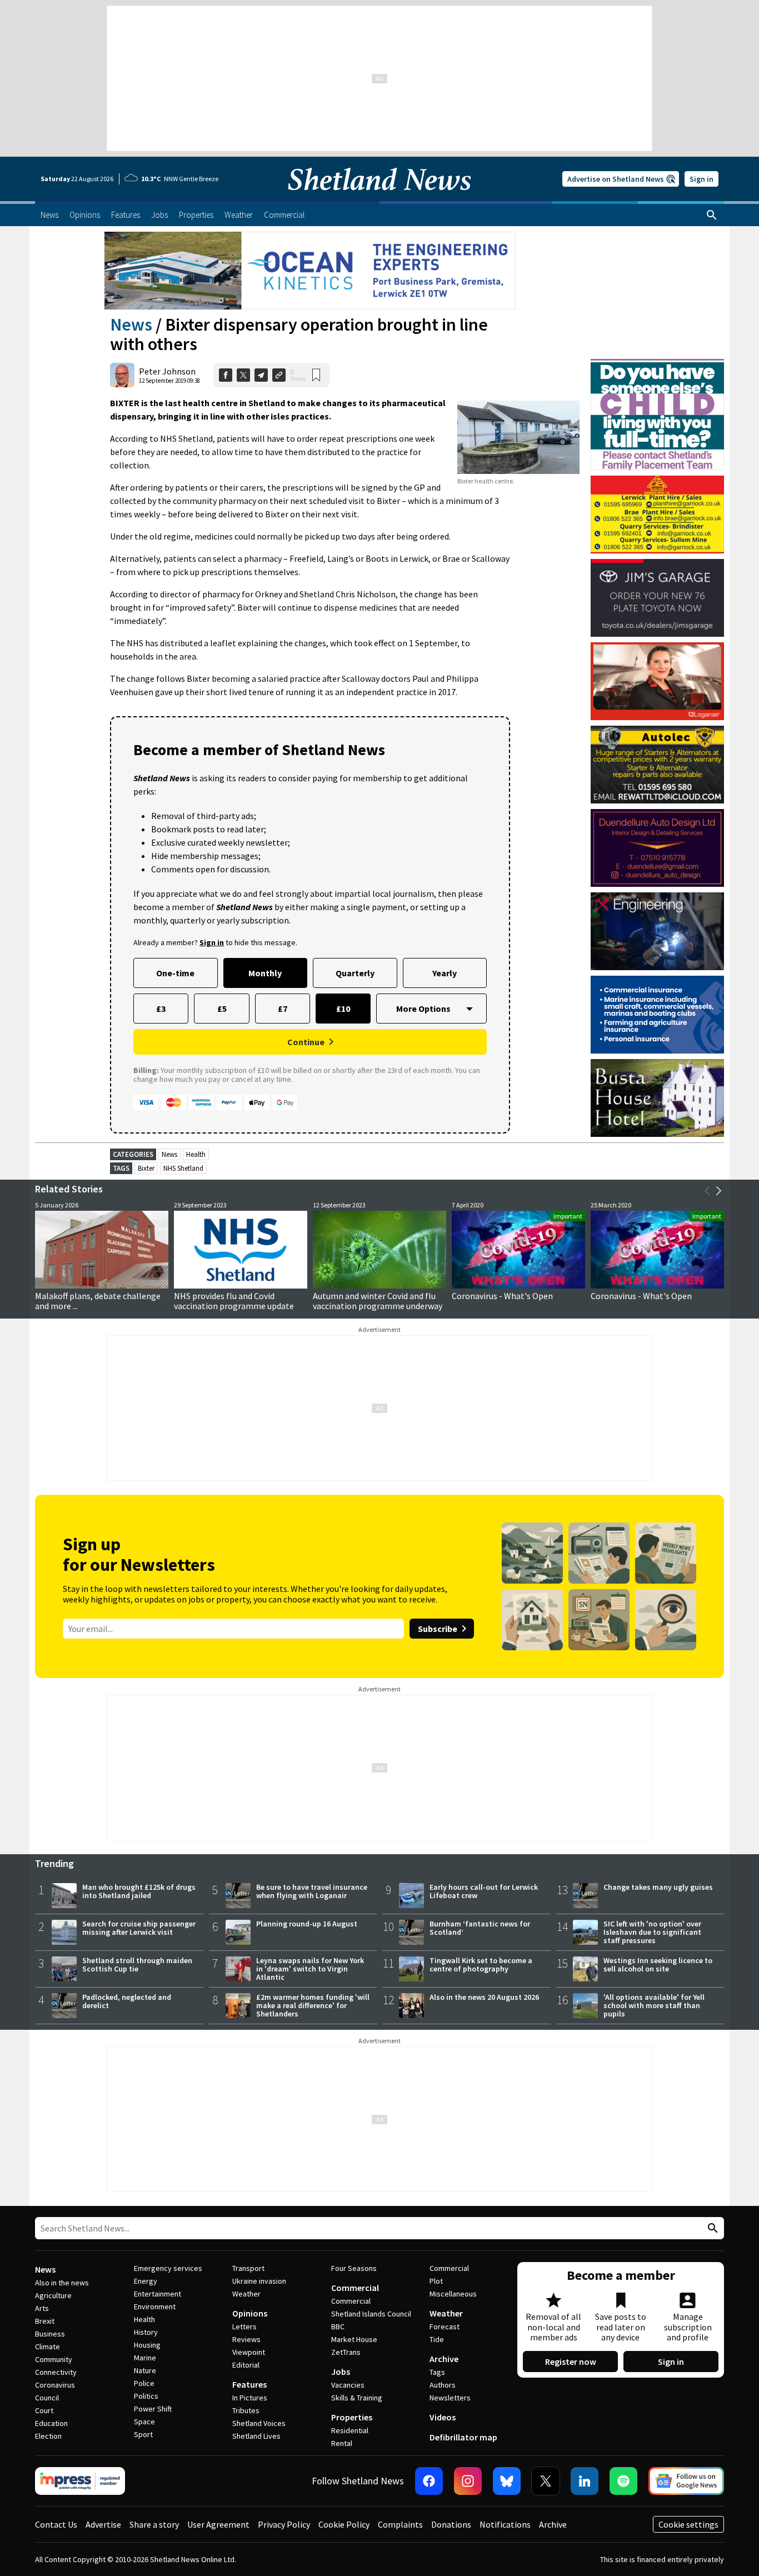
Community (54, 2359)
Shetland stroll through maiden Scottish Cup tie (137, 1965)
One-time (175, 973)
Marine (145, 2358)
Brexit (45, 2321)
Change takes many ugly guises (658, 1887)
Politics (146, 2396)
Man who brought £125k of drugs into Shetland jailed (139, 1891)
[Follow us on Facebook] (429, 2481)
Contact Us (56, 2524)
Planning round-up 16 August (307, 1924)
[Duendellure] (657, 848)
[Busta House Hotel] (657, 1098)
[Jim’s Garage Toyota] (657, 598)
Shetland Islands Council (371, 2314)
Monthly (265, 973)
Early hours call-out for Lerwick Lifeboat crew (484, 1891)
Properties (352, 2417)
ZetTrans (346, 2352)
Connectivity (56, 2372)
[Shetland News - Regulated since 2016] (80, 2481)
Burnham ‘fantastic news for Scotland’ (480, 1928)
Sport (143, 2434)
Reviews (246, 2339)
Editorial (246, 2365)
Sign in (701, 179)
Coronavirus (55, 2385)
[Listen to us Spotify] (623, 2481)
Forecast (445, 2327)
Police (144, 2383)
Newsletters (450, 2398)
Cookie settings (688, 2524)
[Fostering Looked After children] (657, 364)
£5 (222, 1009)
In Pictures (250, 2398)
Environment (155, 2307)
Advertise (103, 2524)
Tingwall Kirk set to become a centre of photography (481, 1965)
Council (47, 2398)
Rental (342, 2443)
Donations (451, 2524)
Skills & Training (357, 2398)
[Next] (718, 1191)
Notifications (505, 2524)
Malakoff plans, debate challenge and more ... (98, 1301)
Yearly (445, 973)
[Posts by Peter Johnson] (122, 375)
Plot (436, 2281)
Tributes (246, 2410)
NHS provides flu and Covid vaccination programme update (234, 1301)
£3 (161, 1009)
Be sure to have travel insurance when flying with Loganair (312, 1891)
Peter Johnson (167, 371)
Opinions (250, 2313)
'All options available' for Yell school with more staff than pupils (654, 2005)
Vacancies (348, 2385)
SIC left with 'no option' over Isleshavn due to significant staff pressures (652, 1932)
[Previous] (707, 1191)
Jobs (341, 2372)
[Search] (712, 215)
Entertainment (158, 2294)
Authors (443, 2385)
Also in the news (62, 2283)
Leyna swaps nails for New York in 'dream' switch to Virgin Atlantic (310, 1969)
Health (196, 1154)
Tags (437, 2372)
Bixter (146, 1168)
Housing (147, 2345)
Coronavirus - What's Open (502, 1296)
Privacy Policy (284, 2524)
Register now (571, 2362)
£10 (343, 1009)
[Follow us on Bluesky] (507, 2481)
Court (44, 2410)
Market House (354, 2339)
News (131, 325)
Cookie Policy (344, 2524)
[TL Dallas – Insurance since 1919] (657, 1015)
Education (51, 2423)
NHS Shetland (183, 1168)
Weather (246, 2294)
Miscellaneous (453, 2294)
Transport (248, 2268)
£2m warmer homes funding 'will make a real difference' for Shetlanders (313, 2005)
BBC (338, 2327)
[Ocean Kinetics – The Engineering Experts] (310, 271)
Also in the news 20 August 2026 (484, 1997)
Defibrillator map (463, 2437)
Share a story (154, 2524)
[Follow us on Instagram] (468, 2481)
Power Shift (153, 2409)
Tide (437, 2339)
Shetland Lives (256, 2436)
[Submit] (711, 2228)
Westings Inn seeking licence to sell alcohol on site (658, 1965)
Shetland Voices (259, 2423)
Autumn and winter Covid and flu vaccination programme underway (378, 1301)
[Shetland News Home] (379, 198)
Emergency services (168, 2268)
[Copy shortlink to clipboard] (279, 375)
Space (144, 2422)
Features (249, 2384)
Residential (350, 2430)
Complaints (400, 2524)
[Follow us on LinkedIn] (585, 2481)
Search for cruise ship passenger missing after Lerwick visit (139, 1928)
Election (48, 2436)
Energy (146, 2281)
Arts (42, 2308)
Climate (48, 2347)
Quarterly (355, 973)
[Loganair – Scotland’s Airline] (657, 681)
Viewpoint (249, 2352)
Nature (145, 2370)
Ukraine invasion (259, 2281)
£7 (283, 1009)
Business (50, 2334)
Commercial (355, 2288)
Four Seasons (354, 2268)
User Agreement (218, 2524)
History (146, 2332)
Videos (443, 2417)
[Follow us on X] (546, 2481)
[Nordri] (657, 931)
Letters (244, 2327)
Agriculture (53, 2295)
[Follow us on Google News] (686, 2481)
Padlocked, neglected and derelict (127, 2001)
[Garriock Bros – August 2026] (657, 515)
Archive (444, 2359)
